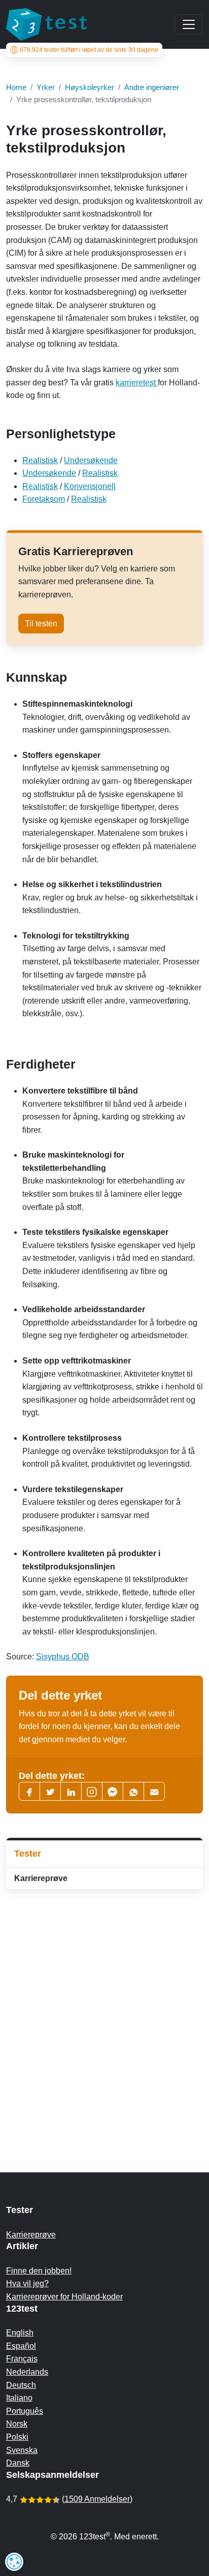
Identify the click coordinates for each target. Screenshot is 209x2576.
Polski (17, 2437)
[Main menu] (189, 24)
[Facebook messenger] (113, 1791)
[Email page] (154, 1791)
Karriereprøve (41, 1878)
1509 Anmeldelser (97, 2499)
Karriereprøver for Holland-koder (64, 2297)
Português (25, 2411)
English (20, 2333)
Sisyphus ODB (63, 1657)
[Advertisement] (104, 2011)
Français (22, 2359)
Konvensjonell (90, 486)
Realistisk (40, 460)
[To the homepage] (47, 24)
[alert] (14, 2562)
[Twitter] (50, 1791)
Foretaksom (44, 499)
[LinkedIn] (71, 1791)
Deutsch (21, 2385)
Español (21, 2346)
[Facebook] (29, 1791)
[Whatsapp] (133, 1791)
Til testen (41, 624)
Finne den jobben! (39, 2271)
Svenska (22, 2450)
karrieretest (137, 383)
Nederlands (27, 2372)
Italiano (19, 2398)
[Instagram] (92, 1791)
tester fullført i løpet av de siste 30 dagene (89, 50)
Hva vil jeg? (27, 2283)
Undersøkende (91, 460)
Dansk (18, 2463)
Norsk (17, 2424)
